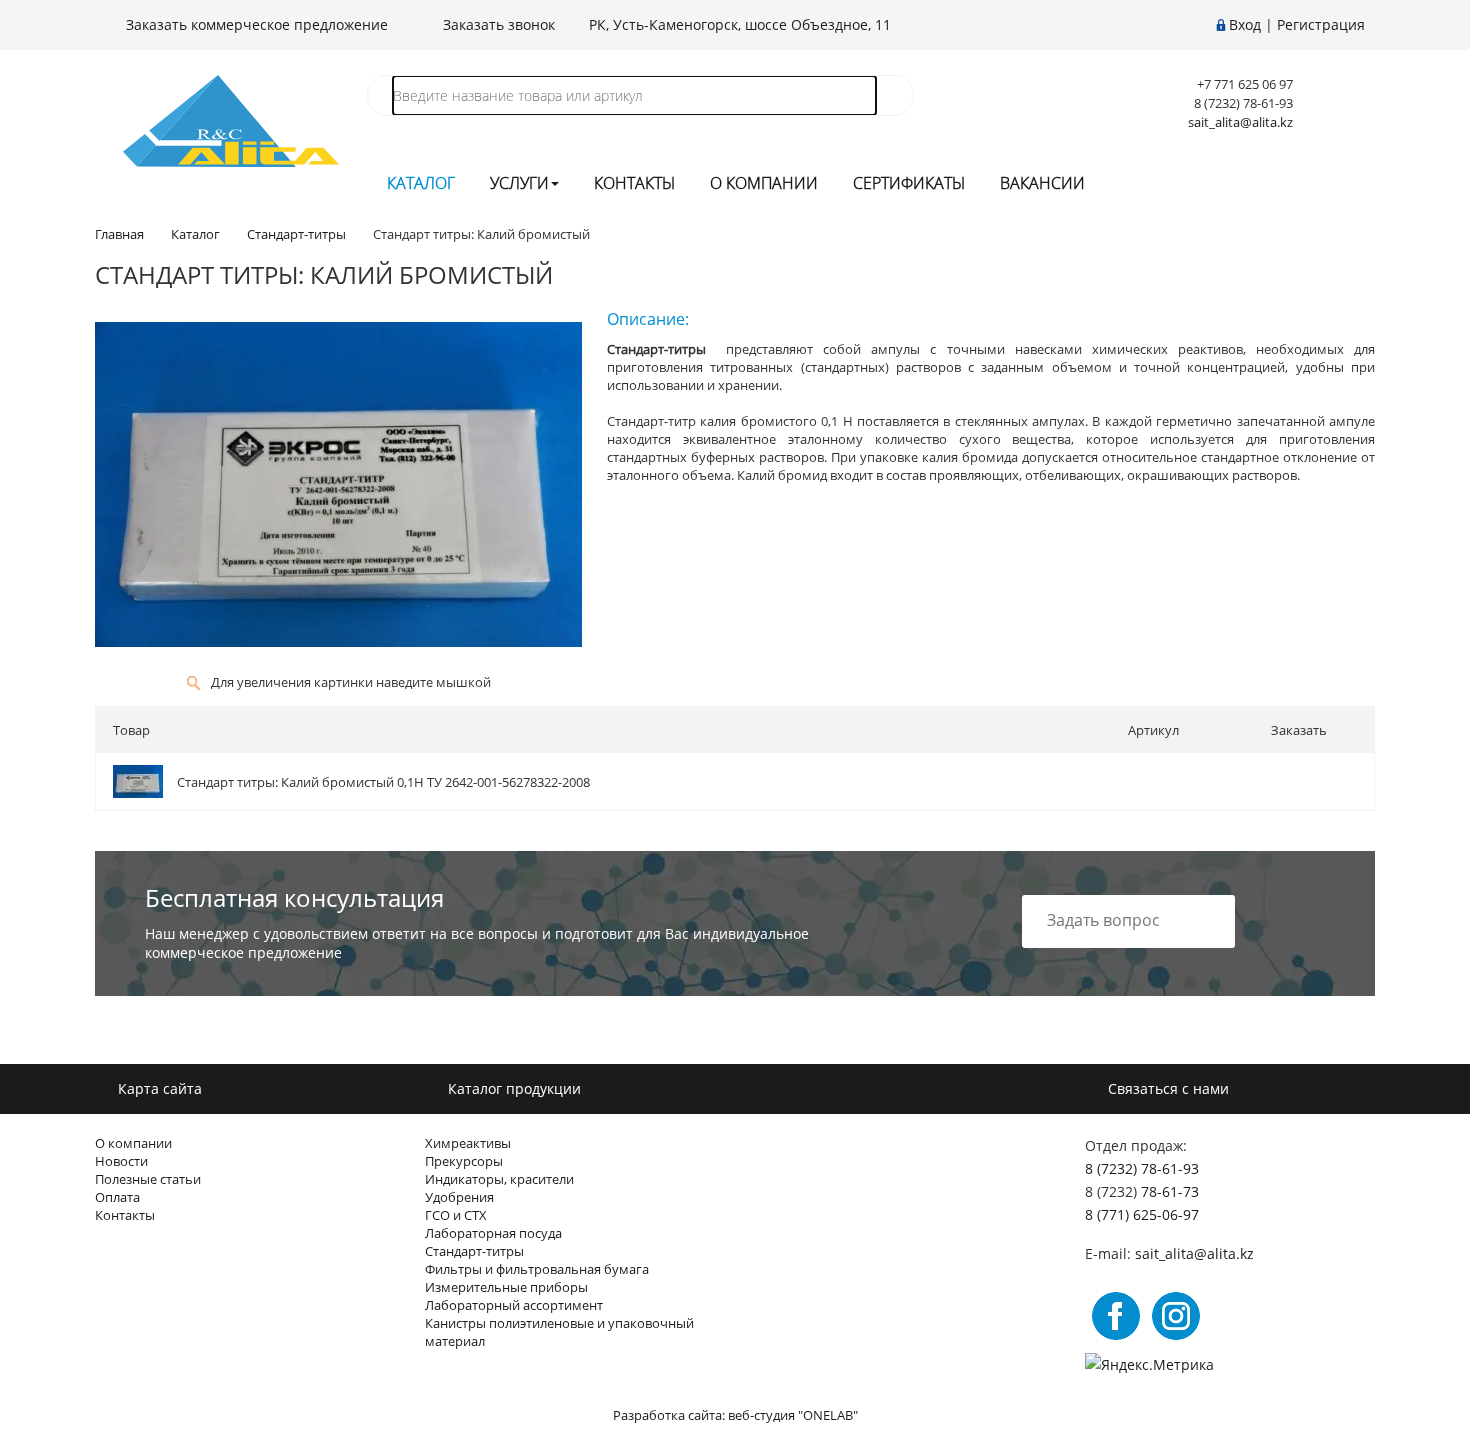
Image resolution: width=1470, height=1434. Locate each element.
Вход (1245, 24)
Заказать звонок (497, 24)
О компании (764, 183)
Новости (121, 1161)
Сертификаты (909, 183)
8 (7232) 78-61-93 (1142, 1168)
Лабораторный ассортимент (514, 1305)
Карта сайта (158, 1088)
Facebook (1116, 1316)
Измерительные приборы (506, 1287)
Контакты (634, 183)
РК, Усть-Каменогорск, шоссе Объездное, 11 (740, 24)
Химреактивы (468, 1143)
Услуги (519, 183)
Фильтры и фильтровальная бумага (537, 1269)
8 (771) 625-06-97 (1142, 1214)
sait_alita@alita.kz (1240, 122)
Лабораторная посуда (493, 1233)
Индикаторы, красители (499, 1179)
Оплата (117, 1197)
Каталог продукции (512, 1088)
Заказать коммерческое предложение (255, 24)
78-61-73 (1170, 1191)
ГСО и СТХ (456, 1215)
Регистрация (1321, 24)
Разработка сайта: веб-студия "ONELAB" (735, 1415)
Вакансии (1042, 183)
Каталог (421, 183)
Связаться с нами (1166, 1088)
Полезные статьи (148, 1179)
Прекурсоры (464, 1161)
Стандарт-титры (474, 1251)
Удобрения (459, 1197)
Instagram (1176, 1316)
